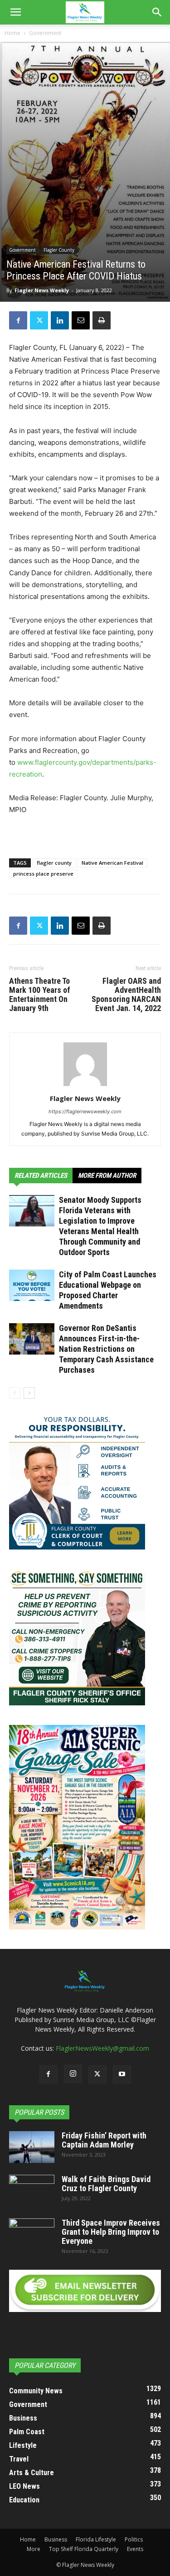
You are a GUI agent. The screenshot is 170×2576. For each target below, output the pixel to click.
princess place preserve (43, 874)
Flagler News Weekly (42, 290)
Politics (134, 2539)
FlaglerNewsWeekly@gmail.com (102, 2048)
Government (45, 33)
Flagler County (59, 250)
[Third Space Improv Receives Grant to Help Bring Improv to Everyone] (32, 2234)
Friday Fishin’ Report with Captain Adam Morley (104, 2140)
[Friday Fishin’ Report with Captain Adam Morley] (32, 2147)
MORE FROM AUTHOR (107, 1176)
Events (135, 2549)
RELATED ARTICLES (41, 1176)
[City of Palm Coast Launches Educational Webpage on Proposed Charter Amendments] (32, 1285)
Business (56, 2539)
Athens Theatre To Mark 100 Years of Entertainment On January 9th (40, 995)
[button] (15, 12)
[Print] (102, 320)
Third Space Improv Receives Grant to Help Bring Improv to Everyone (111, 2232)
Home (12, 33)
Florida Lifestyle (96, 2539)
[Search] (157, 12)
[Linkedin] (60, 320)
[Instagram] (73, 2074)
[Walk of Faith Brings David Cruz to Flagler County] (32, 2191)
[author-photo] (85, 1086)
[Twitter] (39, 320)
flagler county (54, 863)
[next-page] (29, 1393)
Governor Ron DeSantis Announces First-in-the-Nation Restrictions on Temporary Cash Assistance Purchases (106, 1349)
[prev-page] (15, 1393)
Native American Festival (112, 863)
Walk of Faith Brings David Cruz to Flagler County (106, 2184)
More (34, 2549)
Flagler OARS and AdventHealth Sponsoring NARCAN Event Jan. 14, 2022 (126, 995)
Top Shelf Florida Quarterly (84, 2549)
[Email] (81, 320)
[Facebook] (18, 320)
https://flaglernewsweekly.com (85, 1111)
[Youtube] (122, 2074)
